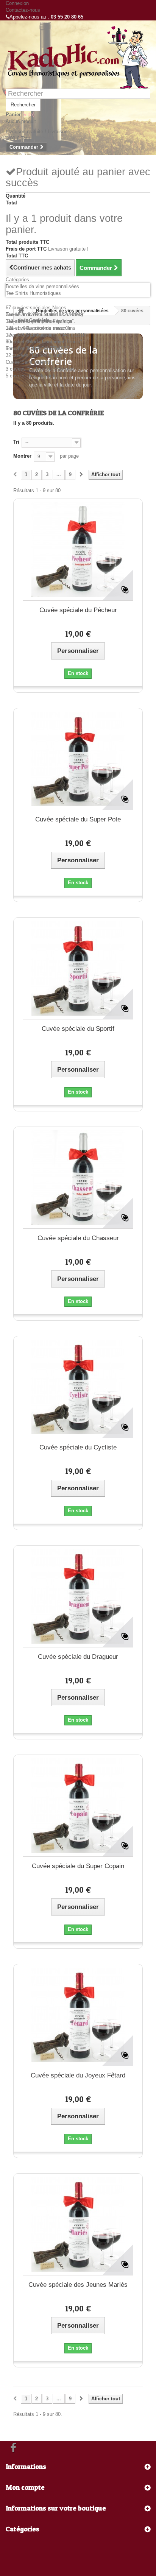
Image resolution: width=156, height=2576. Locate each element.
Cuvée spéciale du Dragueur (78, 1657)
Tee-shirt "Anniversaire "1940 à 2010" (47, 335)
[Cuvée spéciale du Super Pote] (78, 759)
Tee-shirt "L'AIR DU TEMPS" (37, 348)
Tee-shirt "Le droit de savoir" (37, 328)
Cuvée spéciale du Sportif (78, 1029)
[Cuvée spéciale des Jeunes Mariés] (78, 2224)
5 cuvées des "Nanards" (32, 376)
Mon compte (25, 2487)
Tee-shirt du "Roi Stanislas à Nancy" (46, 314)
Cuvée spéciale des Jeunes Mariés (78, 2285)
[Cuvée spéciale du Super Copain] (78, 1806)
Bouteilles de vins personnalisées (42, 286)
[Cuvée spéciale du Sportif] (78, 968)
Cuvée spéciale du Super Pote (78, 819)
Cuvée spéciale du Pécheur (78, 610)
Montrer (22, 456)
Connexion (17, 3)
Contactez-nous (23, 10)
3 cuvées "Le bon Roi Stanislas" (41, 369)
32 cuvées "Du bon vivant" (35, 355)
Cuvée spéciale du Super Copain (78, 1866)
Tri (16, 442)
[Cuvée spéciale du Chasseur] (78, 1178)
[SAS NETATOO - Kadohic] (78, 57)
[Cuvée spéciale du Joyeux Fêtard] (78, 2015)
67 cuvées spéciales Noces (36, 308)
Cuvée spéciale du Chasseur (78, 1238)
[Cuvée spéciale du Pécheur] (78, 550)
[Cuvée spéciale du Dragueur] (78, 1596)
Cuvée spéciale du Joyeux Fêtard (78, 2075)
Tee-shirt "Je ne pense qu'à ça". (41, 321)
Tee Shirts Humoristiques (33, 293)
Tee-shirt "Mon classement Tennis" (44, 342)
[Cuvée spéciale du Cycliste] (78, 1387)
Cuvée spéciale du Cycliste (78, 1447)
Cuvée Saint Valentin (29, 362)
